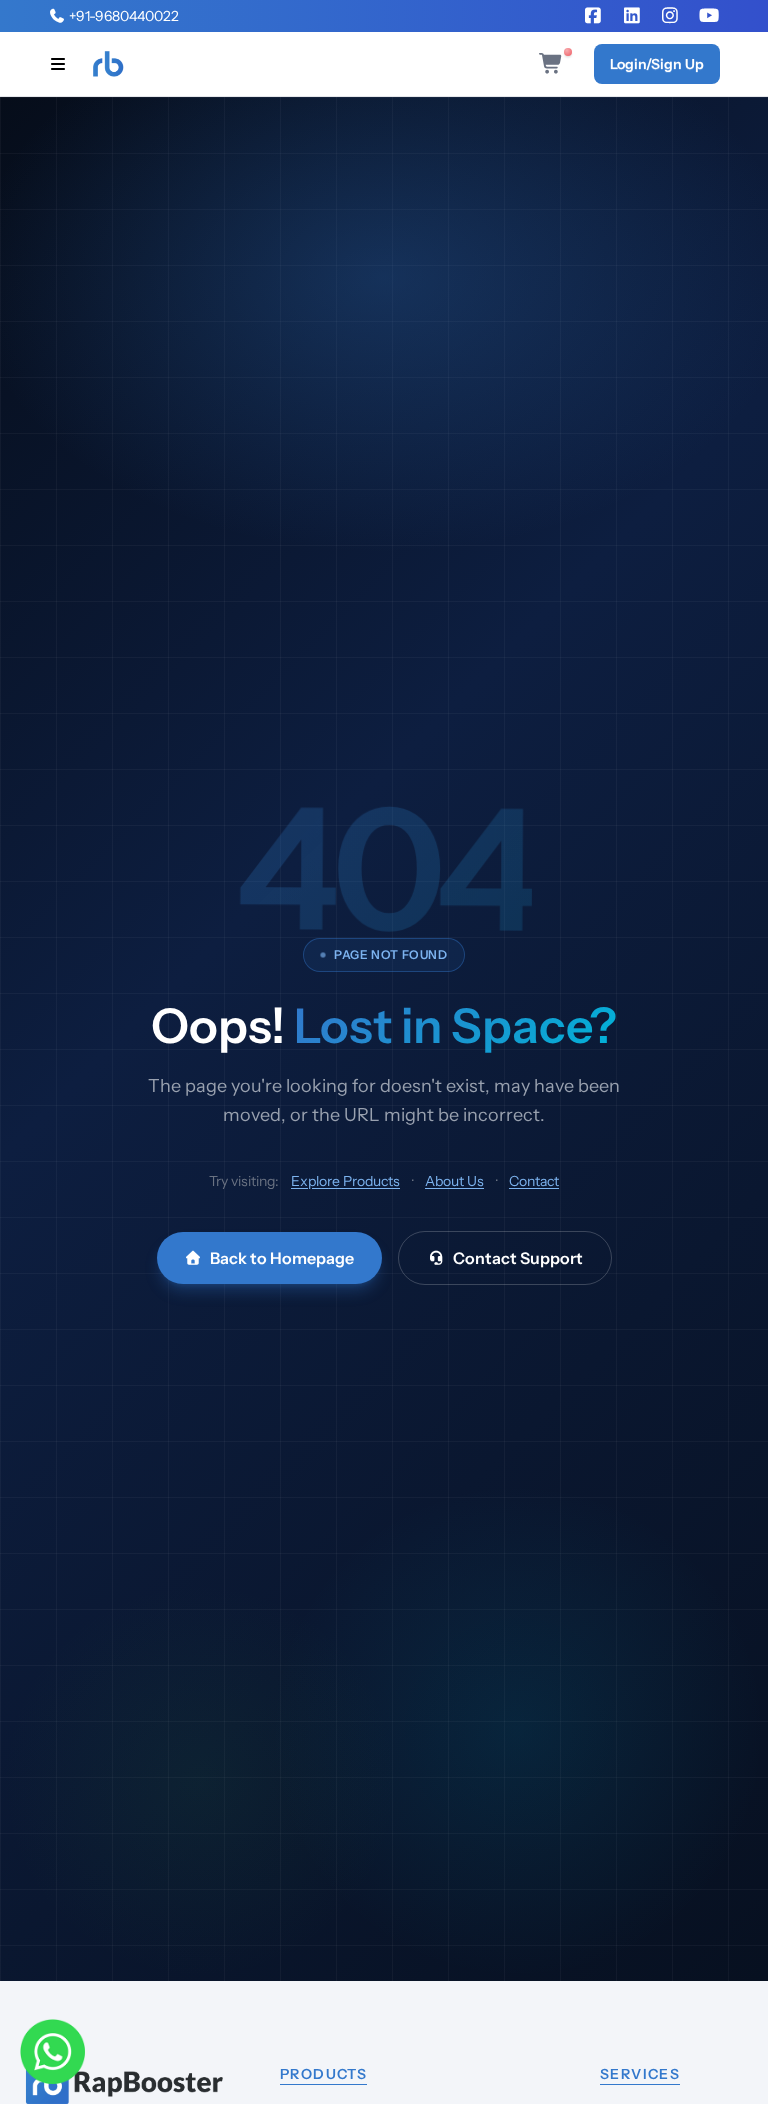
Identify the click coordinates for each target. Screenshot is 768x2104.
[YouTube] (709, 16)
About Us (454, 1181)
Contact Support (518, 1258)
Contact (534, 1181)
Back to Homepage (282, 1258)
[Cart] (554, 64)
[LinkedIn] (632, 16)
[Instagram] (670, 16)
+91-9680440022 (122, 16)
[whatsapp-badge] (52, 2051)
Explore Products (345, 1181)
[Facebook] (593, 16)
